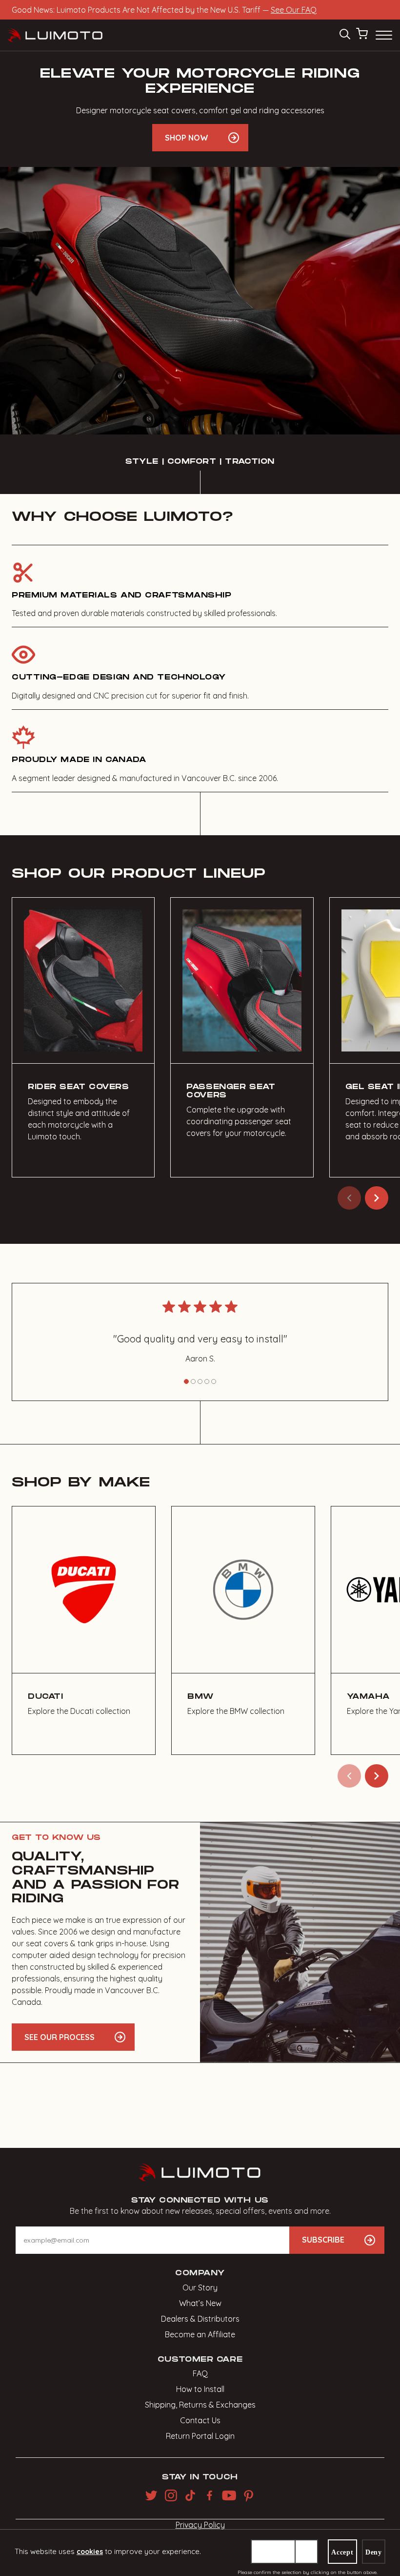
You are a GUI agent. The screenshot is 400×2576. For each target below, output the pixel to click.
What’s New (200, 2303)
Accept (342, 2552)
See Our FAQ (294, 10)
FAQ (200, 2373)
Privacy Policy (200, 2525)
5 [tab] (214, 1381)
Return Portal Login (200, 2436)
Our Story (200, 2287)
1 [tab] (186, 1381)
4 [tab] (207, 1381)
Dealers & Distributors (200, 2319)
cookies (90, 2552)
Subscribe (323, 2240)
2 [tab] (193, 1381)
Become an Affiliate (200, 2334)
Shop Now (187, 138)
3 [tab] (200, 1381)
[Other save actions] (306, 2552)
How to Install (200, 2389)
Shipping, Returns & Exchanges (200, 2405)
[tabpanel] (200, 1335)
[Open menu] (383, 35)
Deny (374, 2552)
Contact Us (200, 2420)
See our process (60, 2037)
